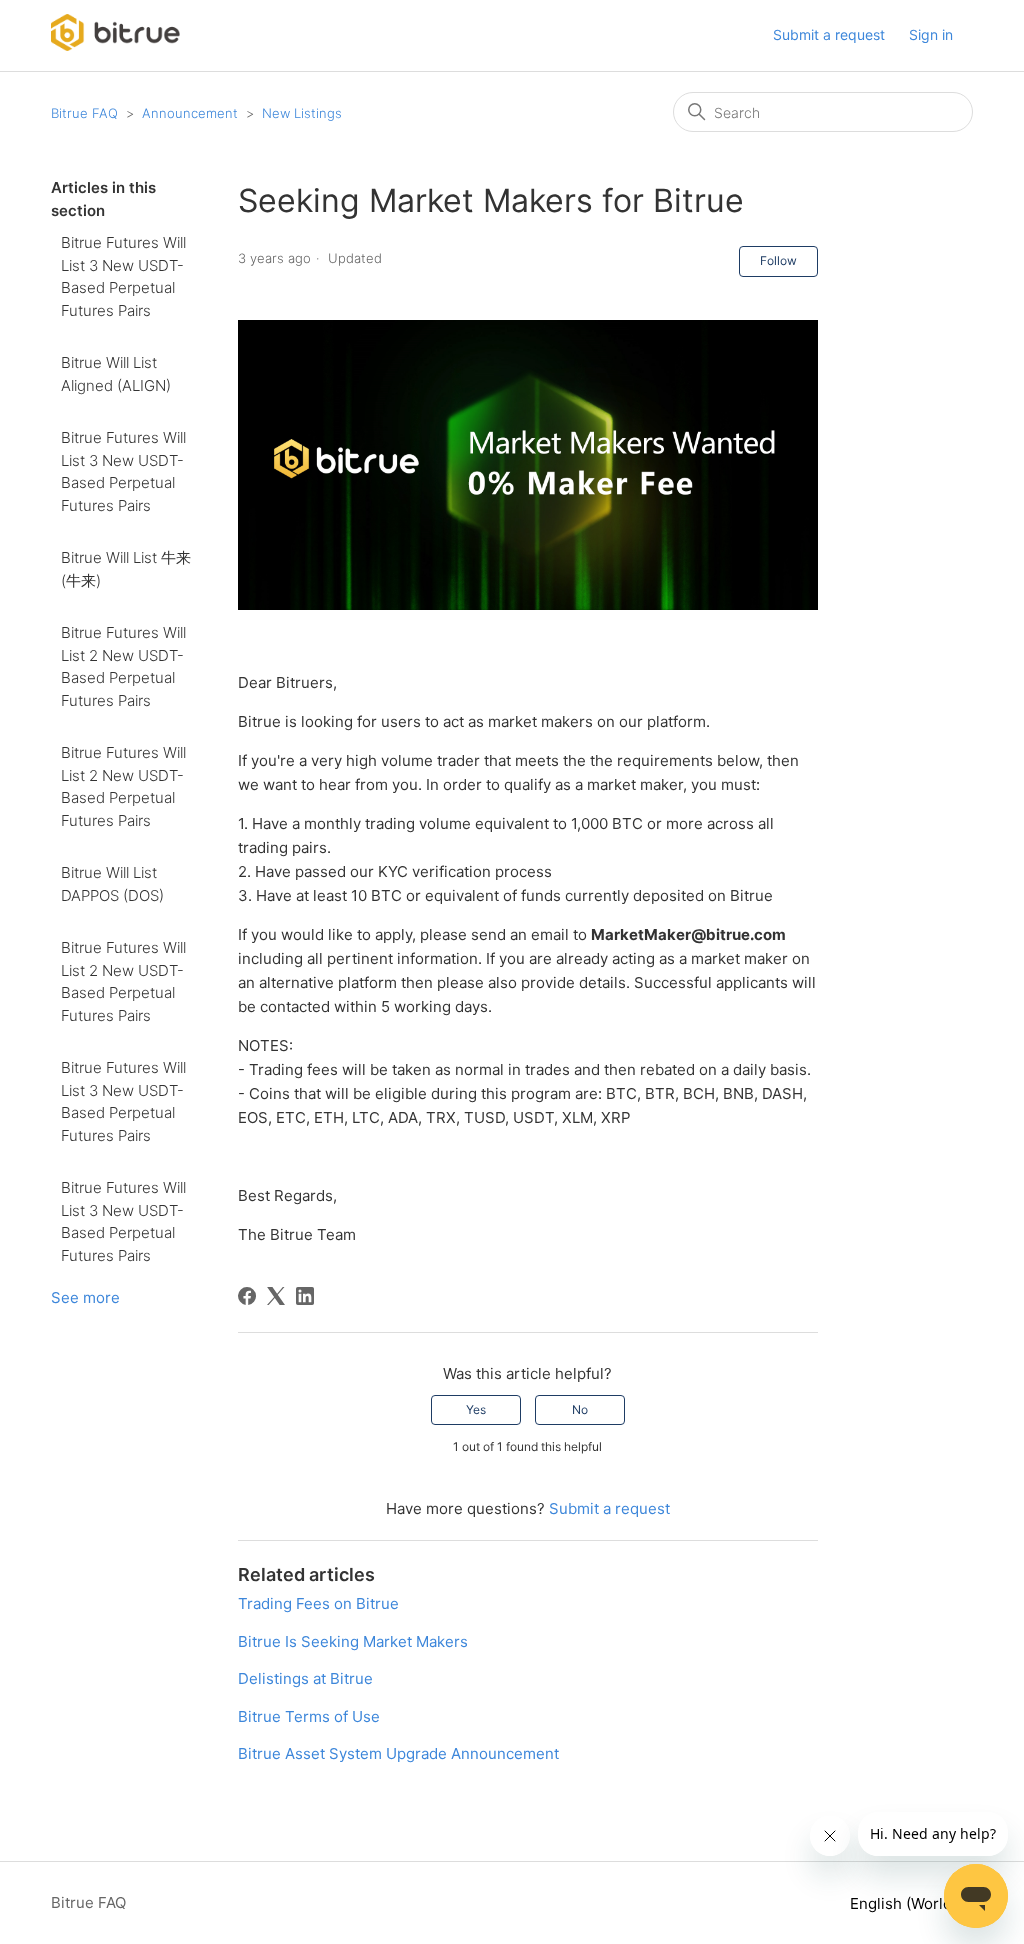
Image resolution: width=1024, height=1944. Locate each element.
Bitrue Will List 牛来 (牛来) (126, 569)
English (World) (905, 1903)
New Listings (302, 113)
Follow (778, 260)
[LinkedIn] (305, 1296)
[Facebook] (247, 1296)
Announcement (190, 113)
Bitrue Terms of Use (309, 1716)
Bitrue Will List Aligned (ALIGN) (116, 374)
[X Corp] (276, 1296)
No (580, 1409)
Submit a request (829, 34)
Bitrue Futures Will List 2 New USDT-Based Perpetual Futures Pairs (123, 666)
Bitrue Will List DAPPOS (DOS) (112, 884)
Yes (476, 1409)
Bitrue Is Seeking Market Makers (353, 1641)
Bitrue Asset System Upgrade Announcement (398, 1753)
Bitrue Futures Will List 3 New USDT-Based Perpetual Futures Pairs (123, 276)
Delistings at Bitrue (305, 1678)
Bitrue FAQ (84, 113)
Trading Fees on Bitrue (318, 1603)
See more (85, 1297)
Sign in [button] (931, 34)
